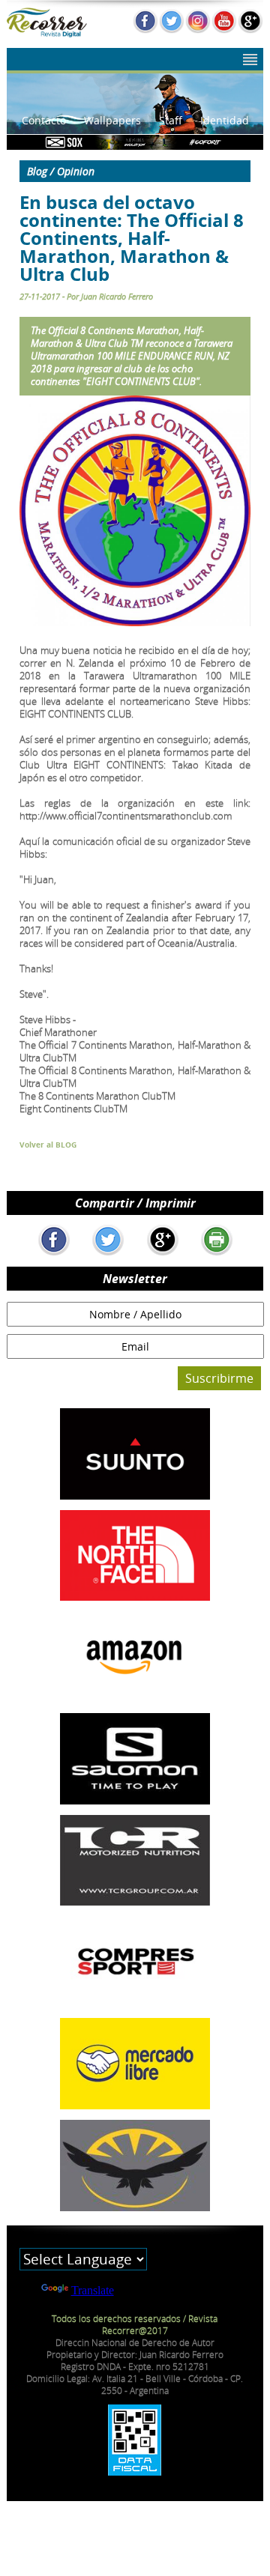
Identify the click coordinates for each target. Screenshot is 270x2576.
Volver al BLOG (48, 1145)
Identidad (225, 120)
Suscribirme (219, 1378)
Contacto (44, 120)
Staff (171, 120)
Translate (93, 2290)
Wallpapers (112, 120)
